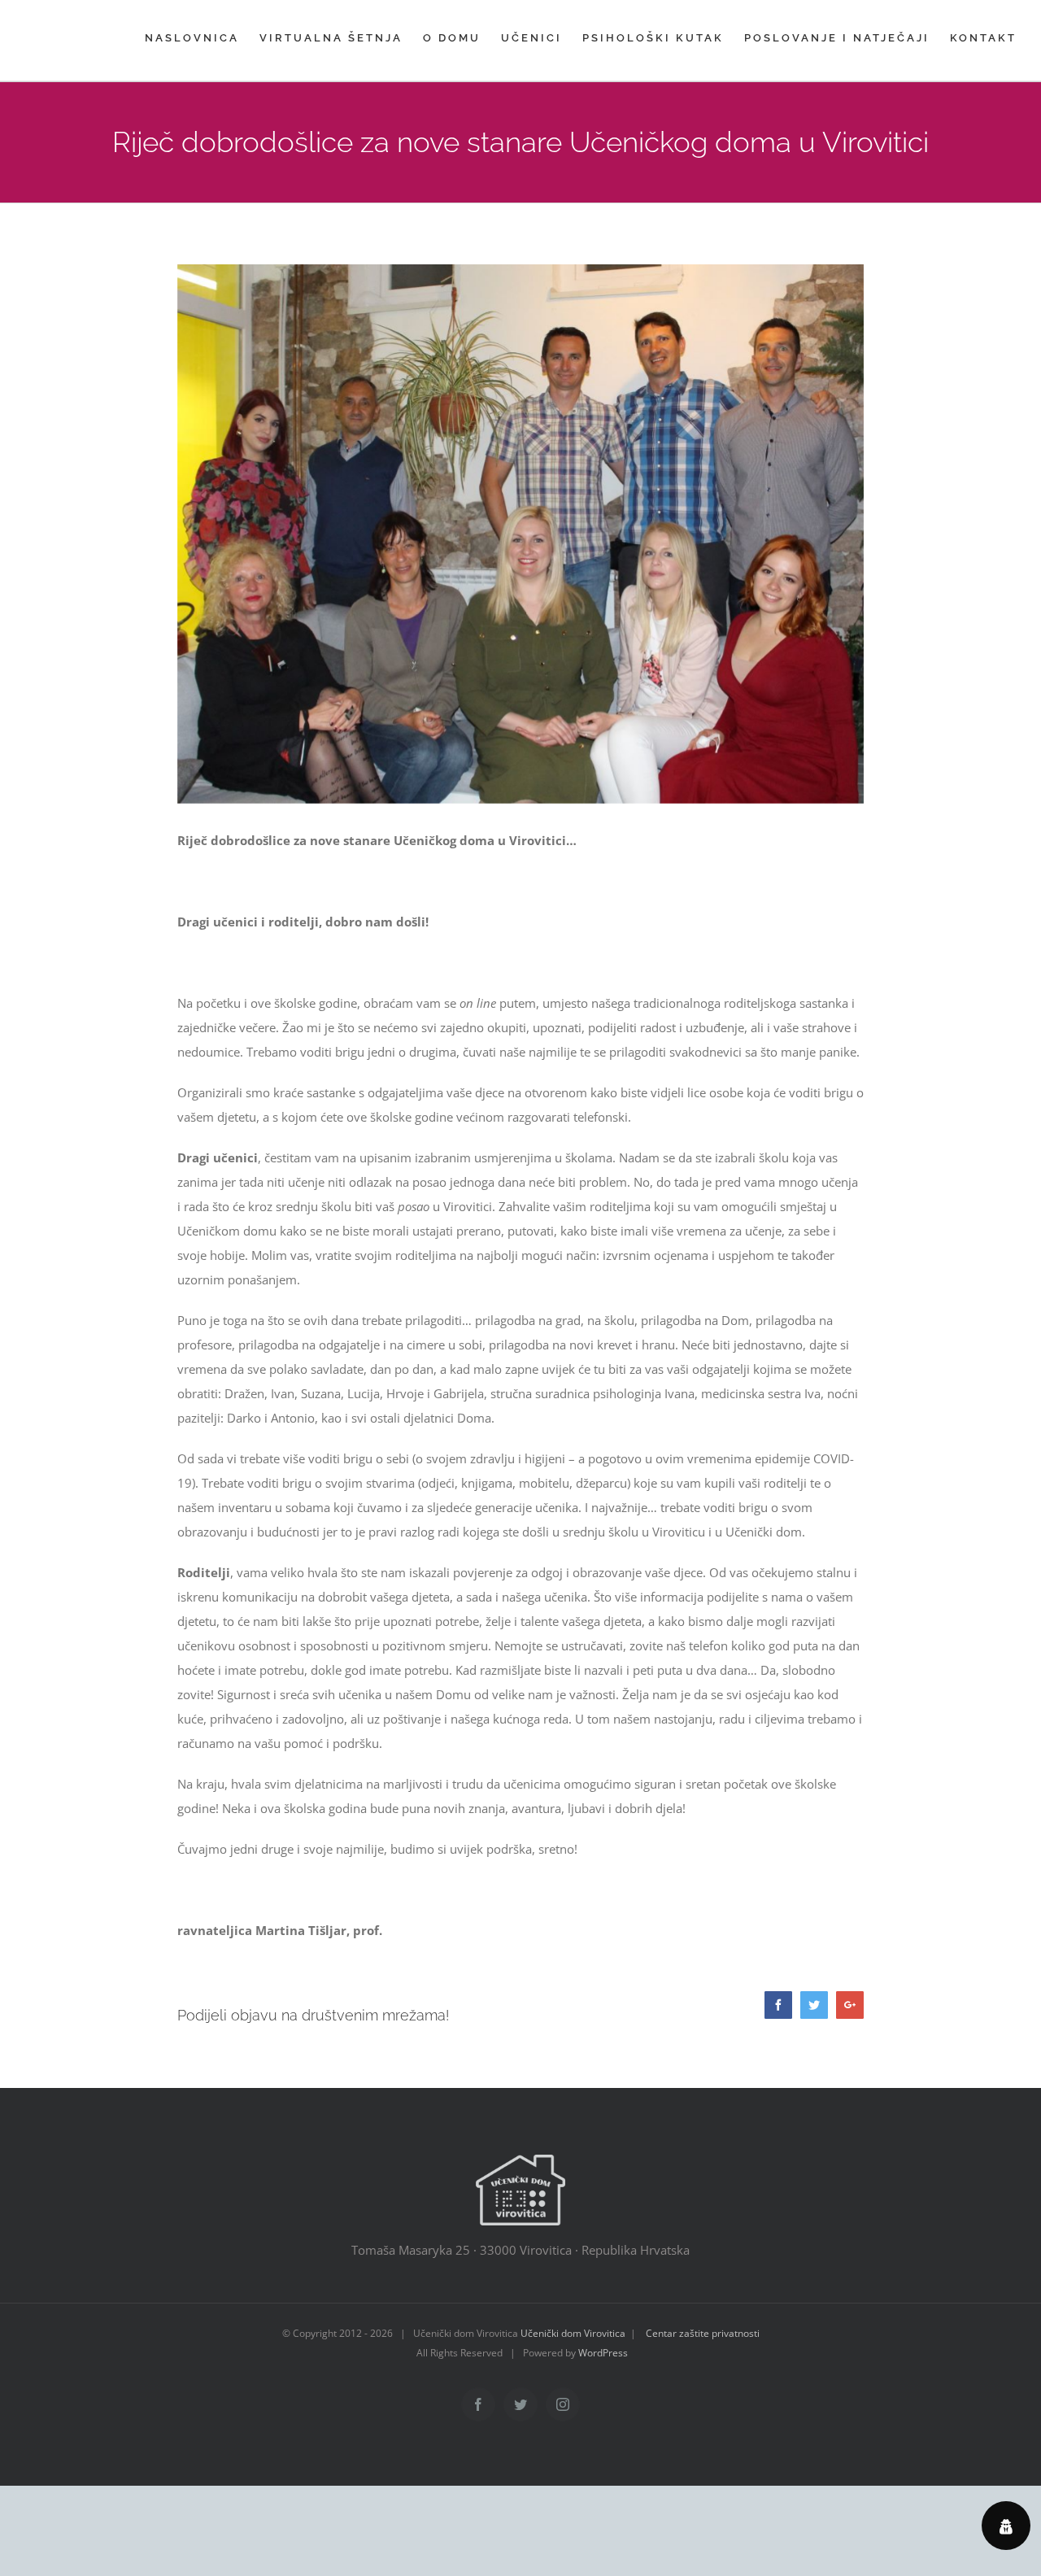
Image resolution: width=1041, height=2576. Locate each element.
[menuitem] (202, 38)
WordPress (603, 2353)
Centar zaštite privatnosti (703, 2333)
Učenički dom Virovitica (573, 2333)
